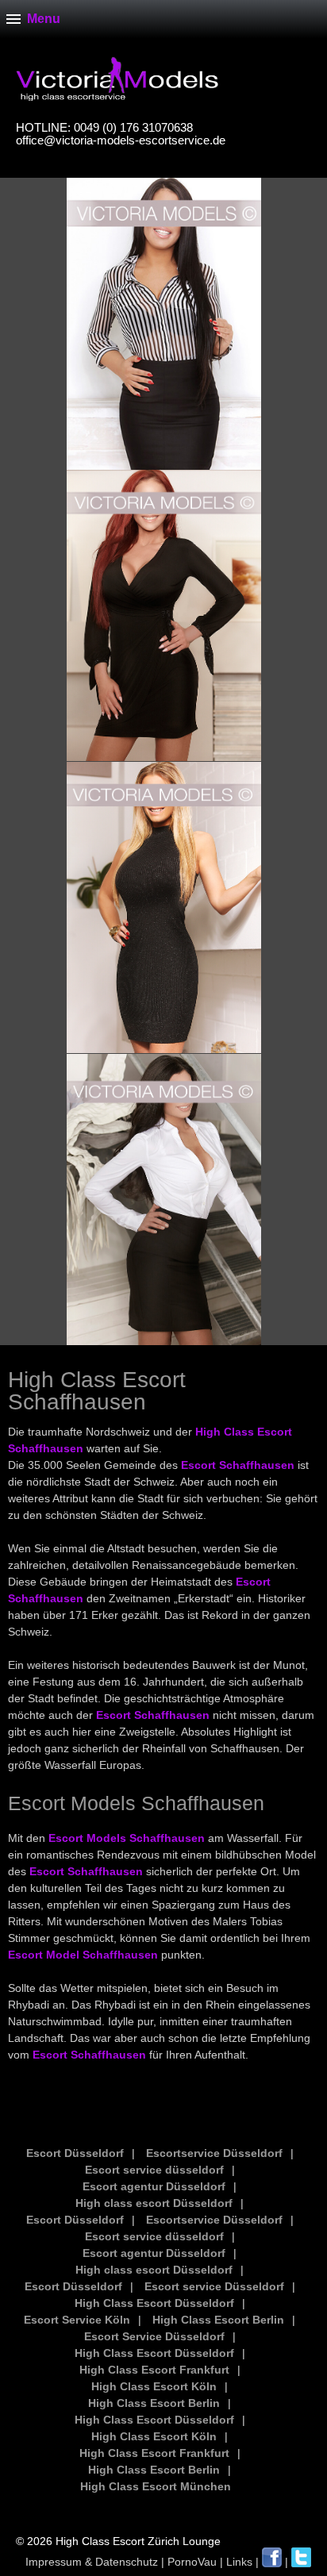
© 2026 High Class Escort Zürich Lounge (118, 2541)
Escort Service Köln (77, 2320)
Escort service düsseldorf (154, 2170)
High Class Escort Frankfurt (154, 2370)
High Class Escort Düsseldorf (154, 2303)
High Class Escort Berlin (218, 2320)
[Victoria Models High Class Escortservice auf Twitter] (301, 2562)
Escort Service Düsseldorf (154, 2336)
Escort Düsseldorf (75, 2153)
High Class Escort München (156, 2486)
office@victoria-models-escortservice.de (121, 140)
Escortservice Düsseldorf (214, 2153)
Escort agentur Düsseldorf (154, 2186)
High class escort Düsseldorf (154, 2203)
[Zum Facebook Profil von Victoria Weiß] (272, 2562)
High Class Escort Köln (154, 2386)
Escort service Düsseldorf (214, 2286)
